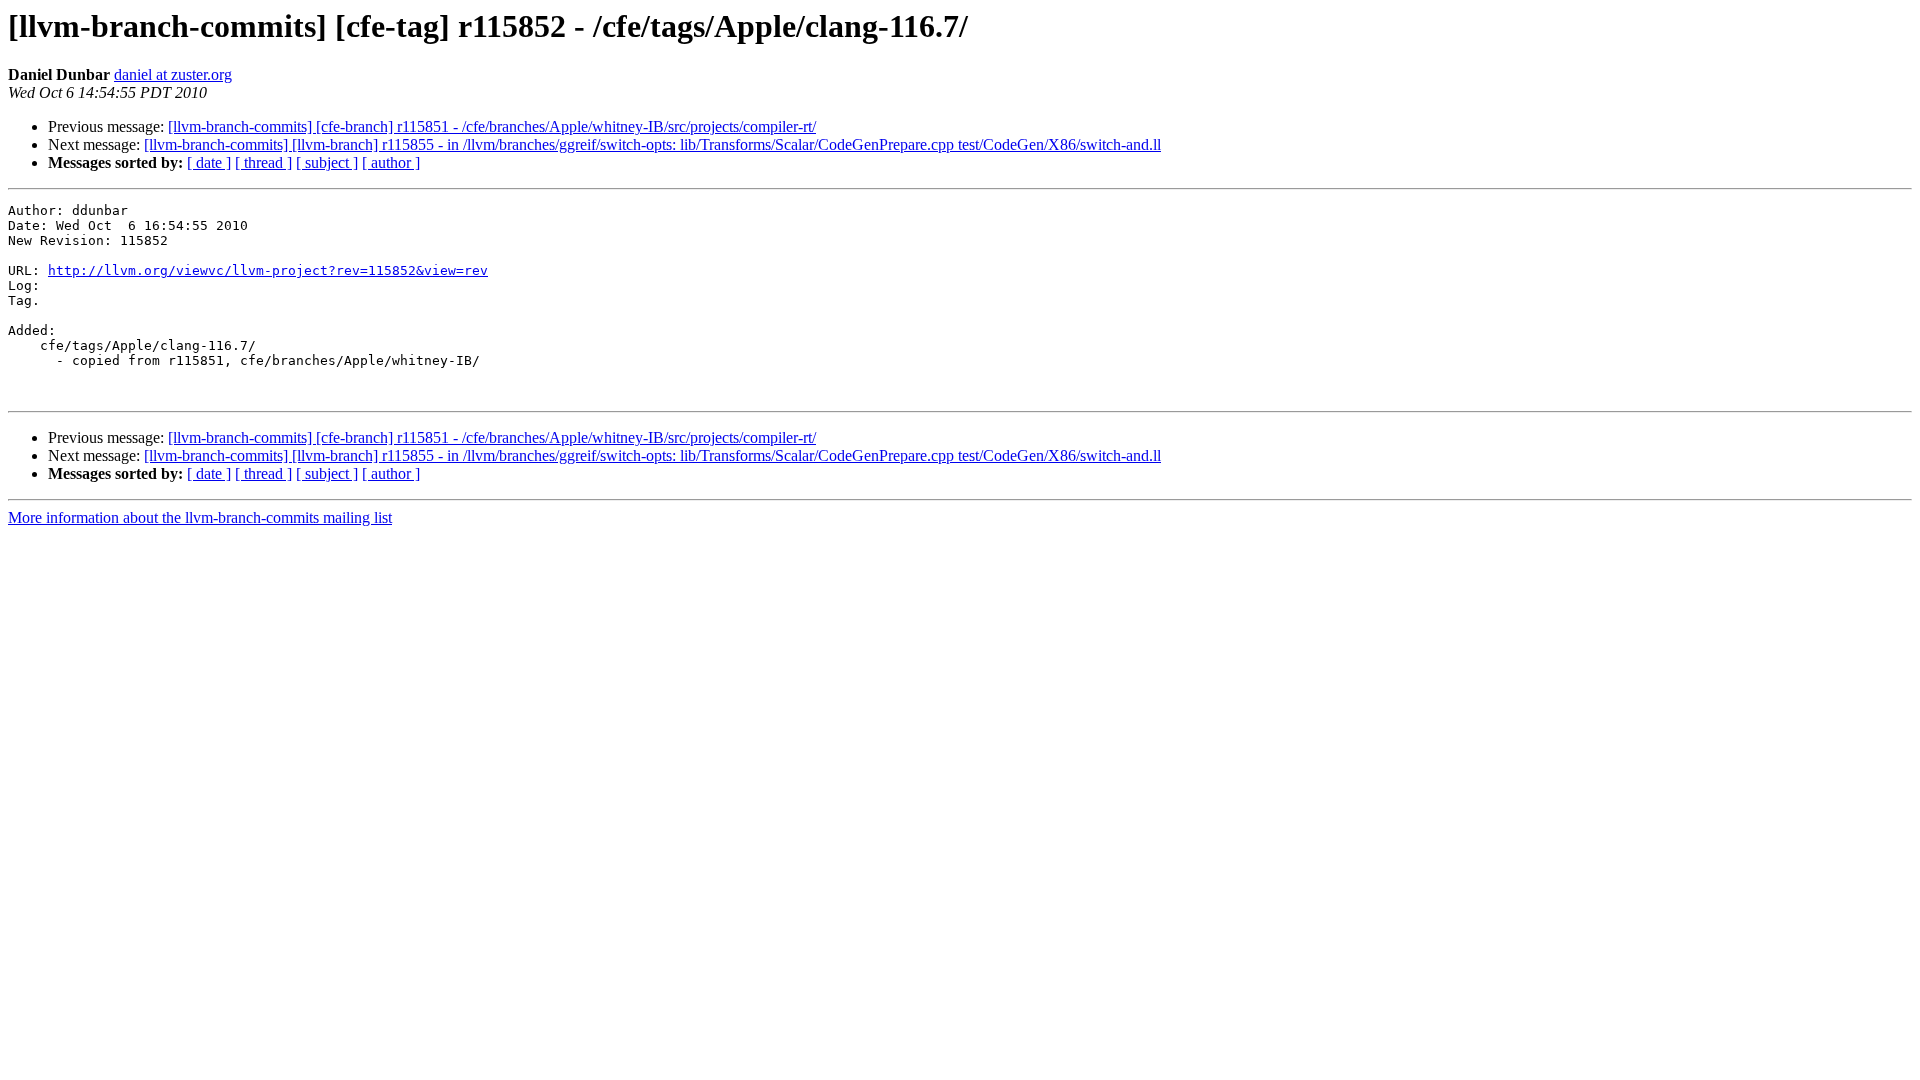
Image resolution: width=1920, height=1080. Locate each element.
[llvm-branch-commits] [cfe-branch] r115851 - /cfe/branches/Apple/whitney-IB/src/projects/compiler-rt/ (492, 126)
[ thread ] (263, 162)
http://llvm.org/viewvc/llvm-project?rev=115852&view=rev (268, 270)
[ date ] (209, 162)
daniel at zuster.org (173, 74)
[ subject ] (327, 162)
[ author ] (391, 162)
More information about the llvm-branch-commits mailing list (200, 517)
